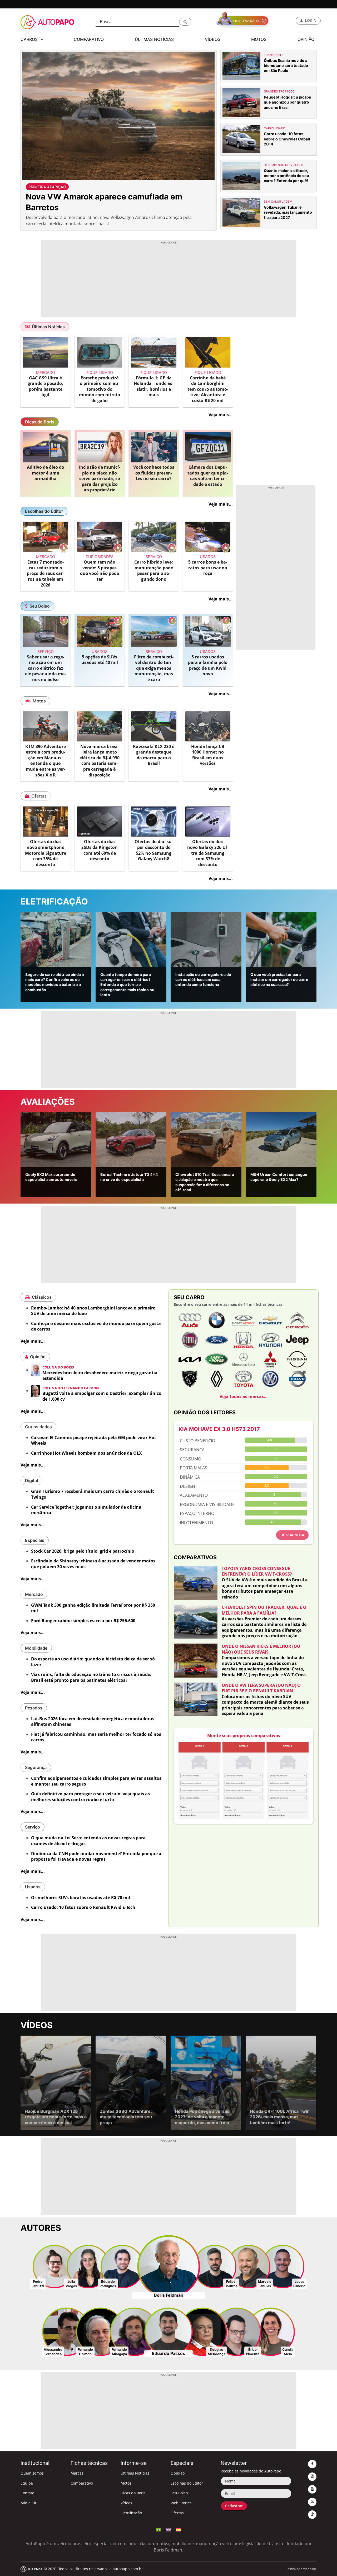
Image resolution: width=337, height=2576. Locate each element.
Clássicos (42, 1297)
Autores (41, 2228)
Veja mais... (221, 415)
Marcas (77, 2473)
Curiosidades (38, 1427)
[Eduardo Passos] (169, 2331)
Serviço (33, 1827)
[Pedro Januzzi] (54, 2266)
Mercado (34, 1594)
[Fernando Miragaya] (134, 2331)
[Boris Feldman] (169, 2266)
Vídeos (37, 2025)
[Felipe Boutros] (215, 2266)
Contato (27, 2493)
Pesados (34, 1708)
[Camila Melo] (271, 2331)
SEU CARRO (189, 1297)
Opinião (38, 1357)
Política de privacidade (301, 2569)
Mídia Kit (28, 2503)
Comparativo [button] (89, 39)
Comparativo (82, 2483)
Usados (33, 1887)
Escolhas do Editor (44, 511)
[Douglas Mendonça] (203, 2331)
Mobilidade (36, 1648)
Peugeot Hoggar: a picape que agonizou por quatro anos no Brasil (288, 102)
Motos (39, 701)
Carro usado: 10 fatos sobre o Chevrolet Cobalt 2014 (287, 139)
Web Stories (181, 2503)
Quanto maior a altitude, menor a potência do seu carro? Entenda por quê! (286, 176)
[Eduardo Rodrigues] (122, 2266)
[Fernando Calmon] (100, 2331)
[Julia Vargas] (88, 2266)
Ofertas (39, 796)
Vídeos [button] (213, 39)
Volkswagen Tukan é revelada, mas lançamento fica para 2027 (288, 212)
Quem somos (32, 2473)
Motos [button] (259, 39)
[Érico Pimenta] (237, 2331)
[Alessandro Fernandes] (66, 2331)
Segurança (36, 1767)
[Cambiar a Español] (179, 2529)
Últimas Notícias (48, 327)
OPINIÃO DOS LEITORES (205, 1412)
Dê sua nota (292, 1535)
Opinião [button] (306, 39)
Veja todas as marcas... (244, 1396)
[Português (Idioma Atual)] (158, 2529)
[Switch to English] (168, 2529)
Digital (31, 1480)
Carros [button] (30, 39)
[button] (185, 22)
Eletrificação (54, 901)
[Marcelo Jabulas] (249, 2266)
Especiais (35, 1540)
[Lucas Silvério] (283, 2266)
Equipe (27, 2483)
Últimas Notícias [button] (154, 39)
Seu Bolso (40, 606)
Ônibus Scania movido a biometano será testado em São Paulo (286, 66)
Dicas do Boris (40, 422)
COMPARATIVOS (195, 1557)
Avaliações (48, 1102)
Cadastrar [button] (234, 2506)
